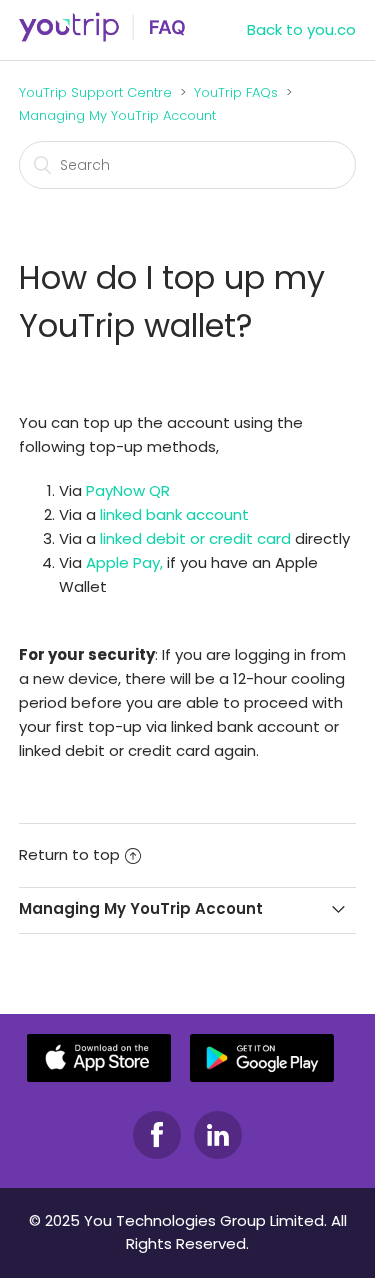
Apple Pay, (124, 562)
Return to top (69, 854)
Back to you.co (301, 29)
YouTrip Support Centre (95, 92)
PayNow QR (128, 490)
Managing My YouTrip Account (117, 115)
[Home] (102, 37)
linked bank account (174, 514)
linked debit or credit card (195, 538)
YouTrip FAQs (236, 92)
